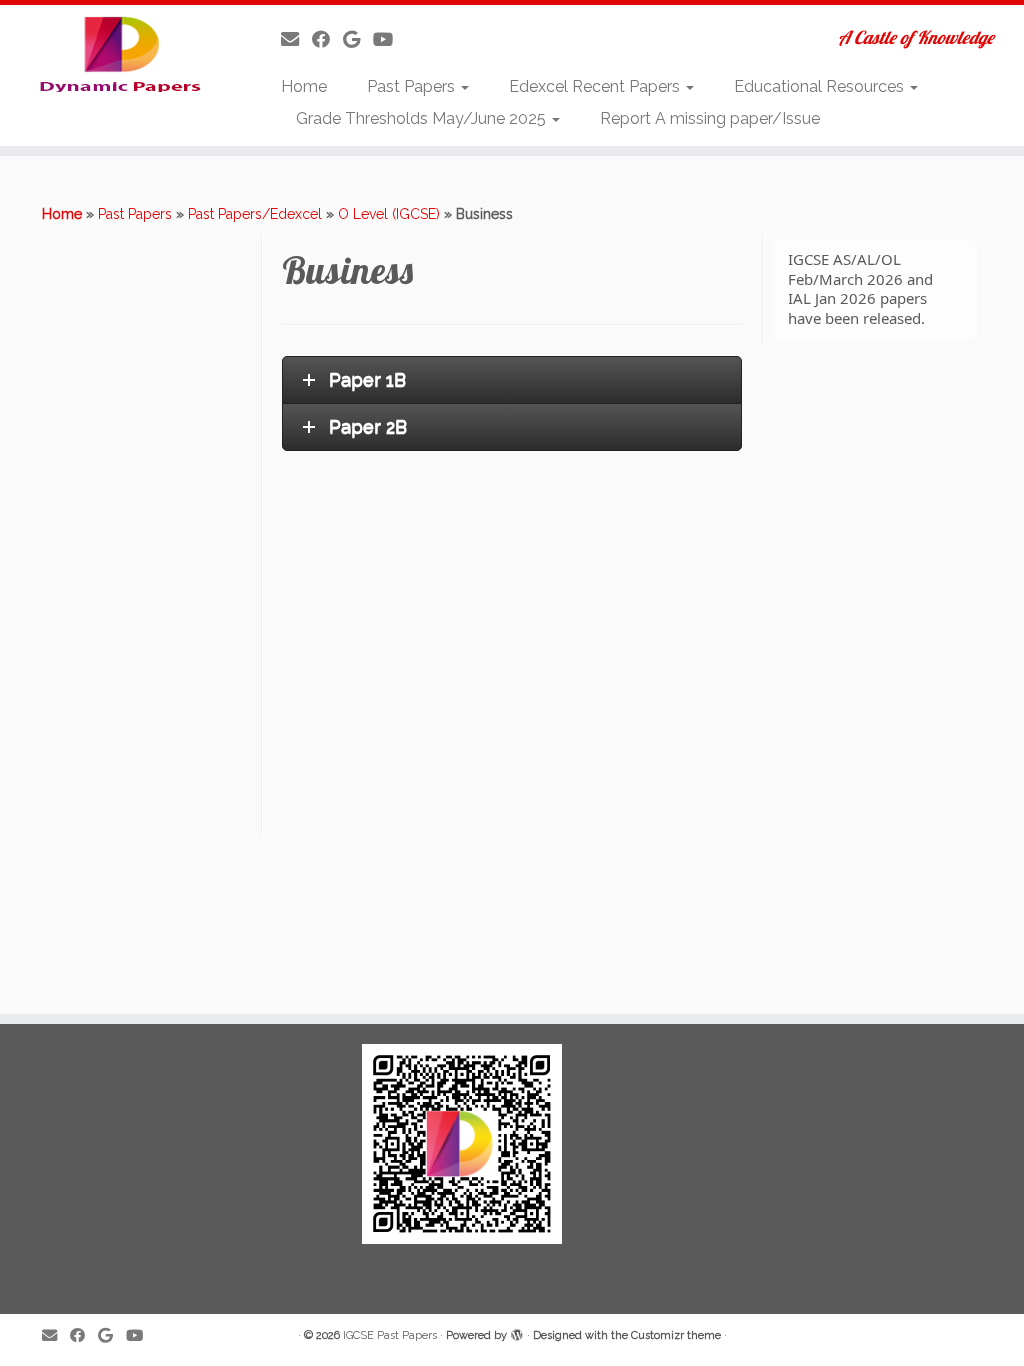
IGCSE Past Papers (390, 1335)
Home (304, 86)
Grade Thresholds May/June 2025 (423, 118)
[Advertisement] (149, 535)
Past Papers (413, 86)
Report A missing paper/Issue (710, 118)
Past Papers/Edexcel (255, 214)
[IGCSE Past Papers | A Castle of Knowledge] (120, 53)
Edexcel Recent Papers (596, 86)
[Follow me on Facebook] (327, 39)
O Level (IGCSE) (389, 214)
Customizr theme (676, 1335)
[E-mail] (296, 39)
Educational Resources (821, 86)
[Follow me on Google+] (358, 39)
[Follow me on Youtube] (389, 39)
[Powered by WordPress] (517, 1332)
